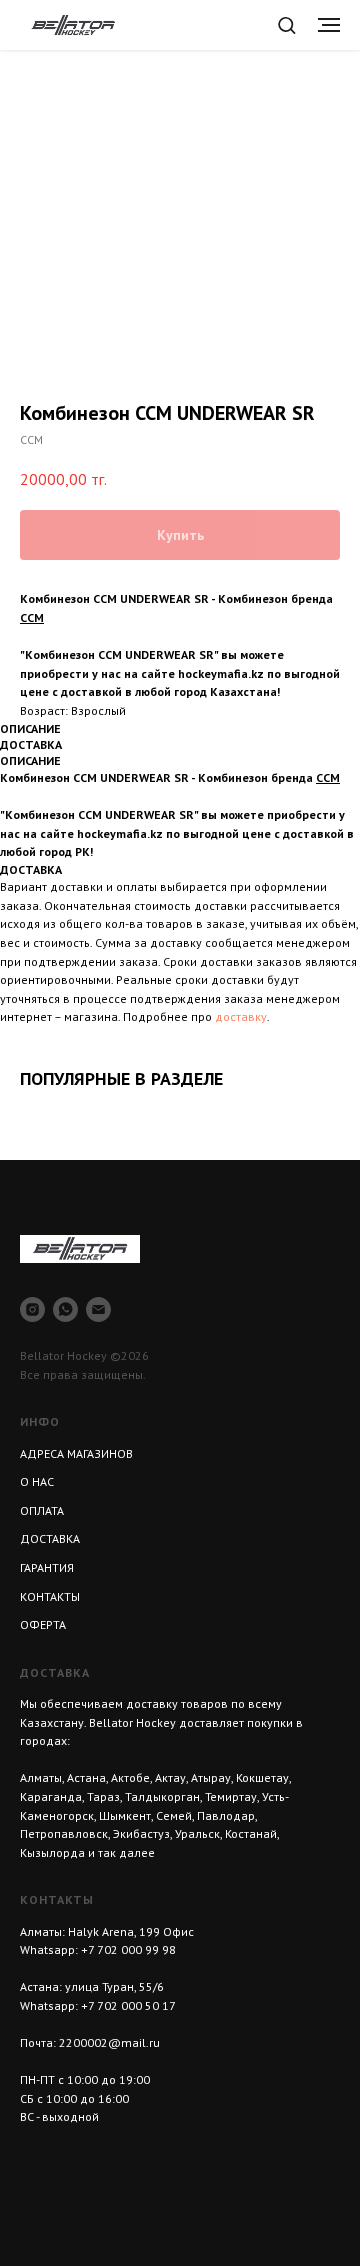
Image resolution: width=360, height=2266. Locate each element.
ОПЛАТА (42, 1510)
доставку (241, 1016)
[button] (286, 24)
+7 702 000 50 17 (128, 2005)
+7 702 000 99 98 (128, 1949)
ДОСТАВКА (50, 1538)
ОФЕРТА (43, 1624)
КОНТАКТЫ (50, 1596)
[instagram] (32, 1309)
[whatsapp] (65, 1309)
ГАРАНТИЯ (47, 1567)
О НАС (37, 1481)
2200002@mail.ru (109, 2042)
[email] (98, 1309)
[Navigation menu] (329, 25)
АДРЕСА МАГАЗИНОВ (76, 1453)
